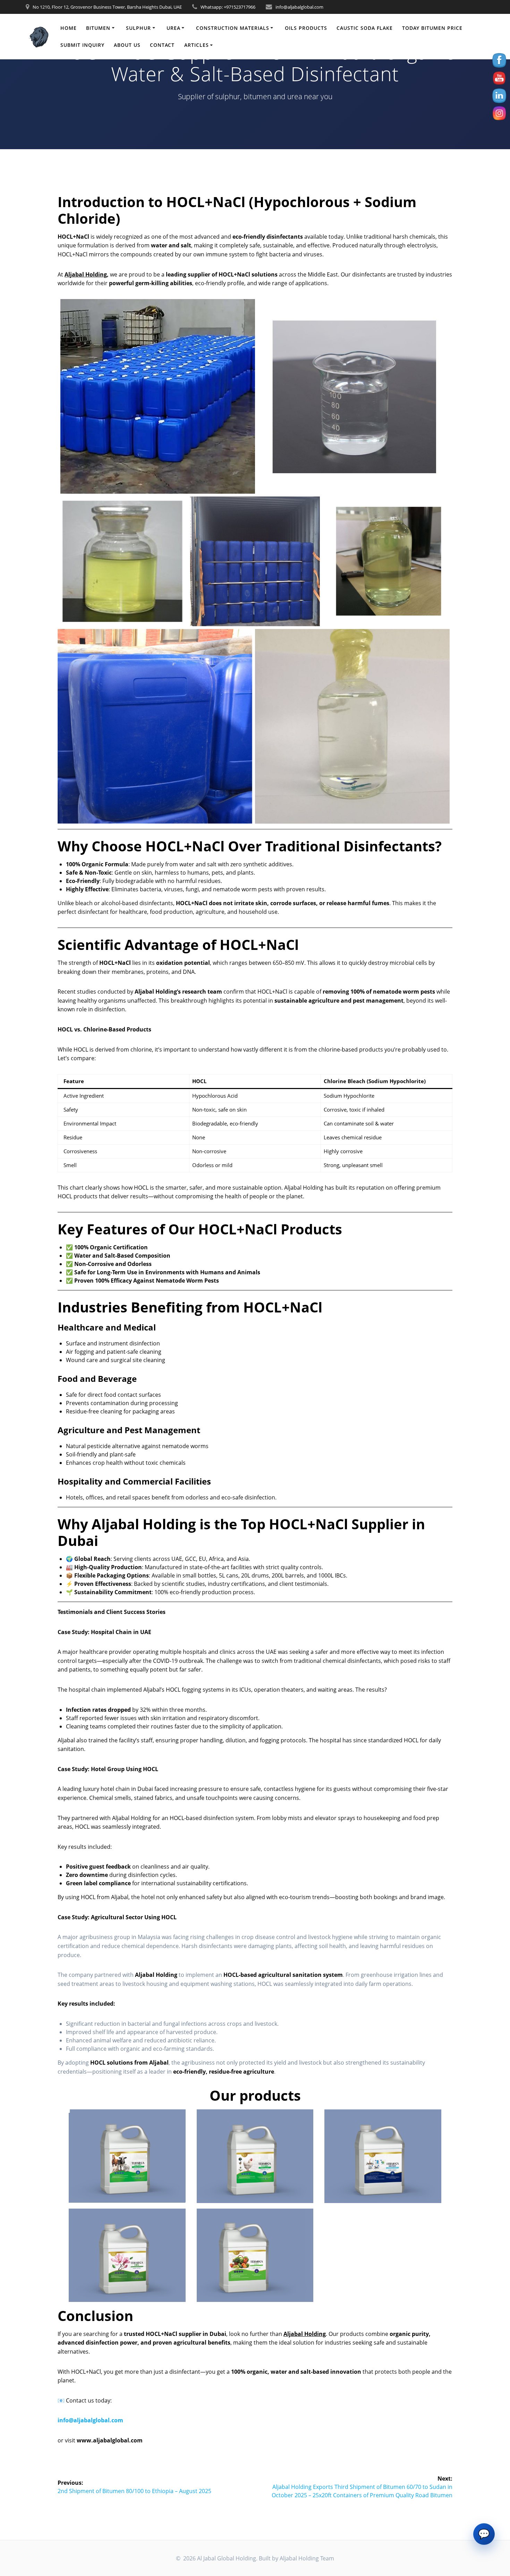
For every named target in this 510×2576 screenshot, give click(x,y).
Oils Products (306, 28)
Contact (162, 45)
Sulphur (138, 28)
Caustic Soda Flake (365, 28)
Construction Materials (233, 28)
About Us (127, 45)
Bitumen (98, 28)
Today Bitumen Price (432, 28)
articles (197, 45)
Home (69, 28)
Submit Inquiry (82, 45)
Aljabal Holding (86, 274)
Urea (173, 28)
